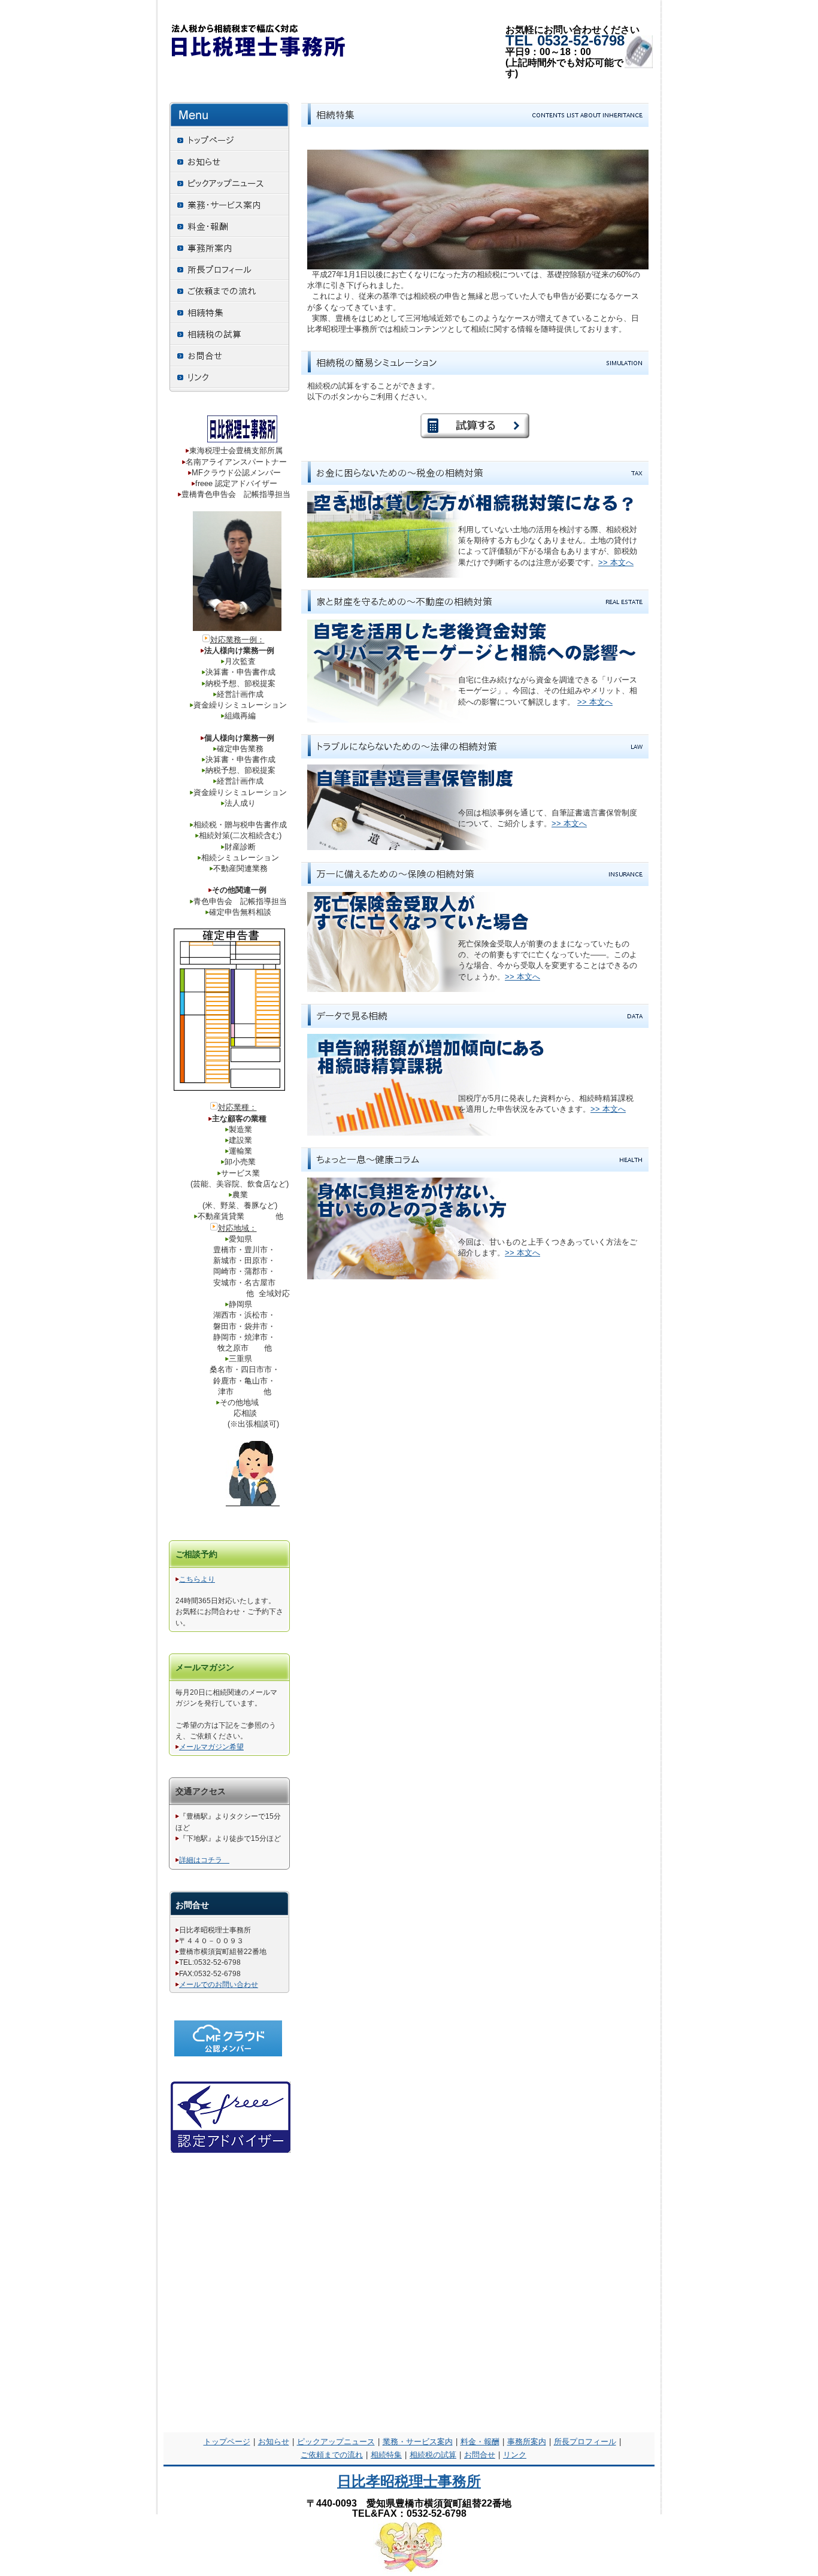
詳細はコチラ (204, 1860)
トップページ (227, 2442)
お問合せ (480, 2455)
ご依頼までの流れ (332, 2455)
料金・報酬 (480, 2442)
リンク (515, 2455)
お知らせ (274, 2442)
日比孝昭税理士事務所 (409, 2481)
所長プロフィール (585, 2442)
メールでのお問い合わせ (219, 1985)
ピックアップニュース (336, 2442)
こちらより (197, 1579)
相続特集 (386, 2455)
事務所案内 (527, 2442)
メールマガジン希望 (211, 1747)
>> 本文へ (616, 562)
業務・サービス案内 (418, 2442)
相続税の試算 (433, 2455)
